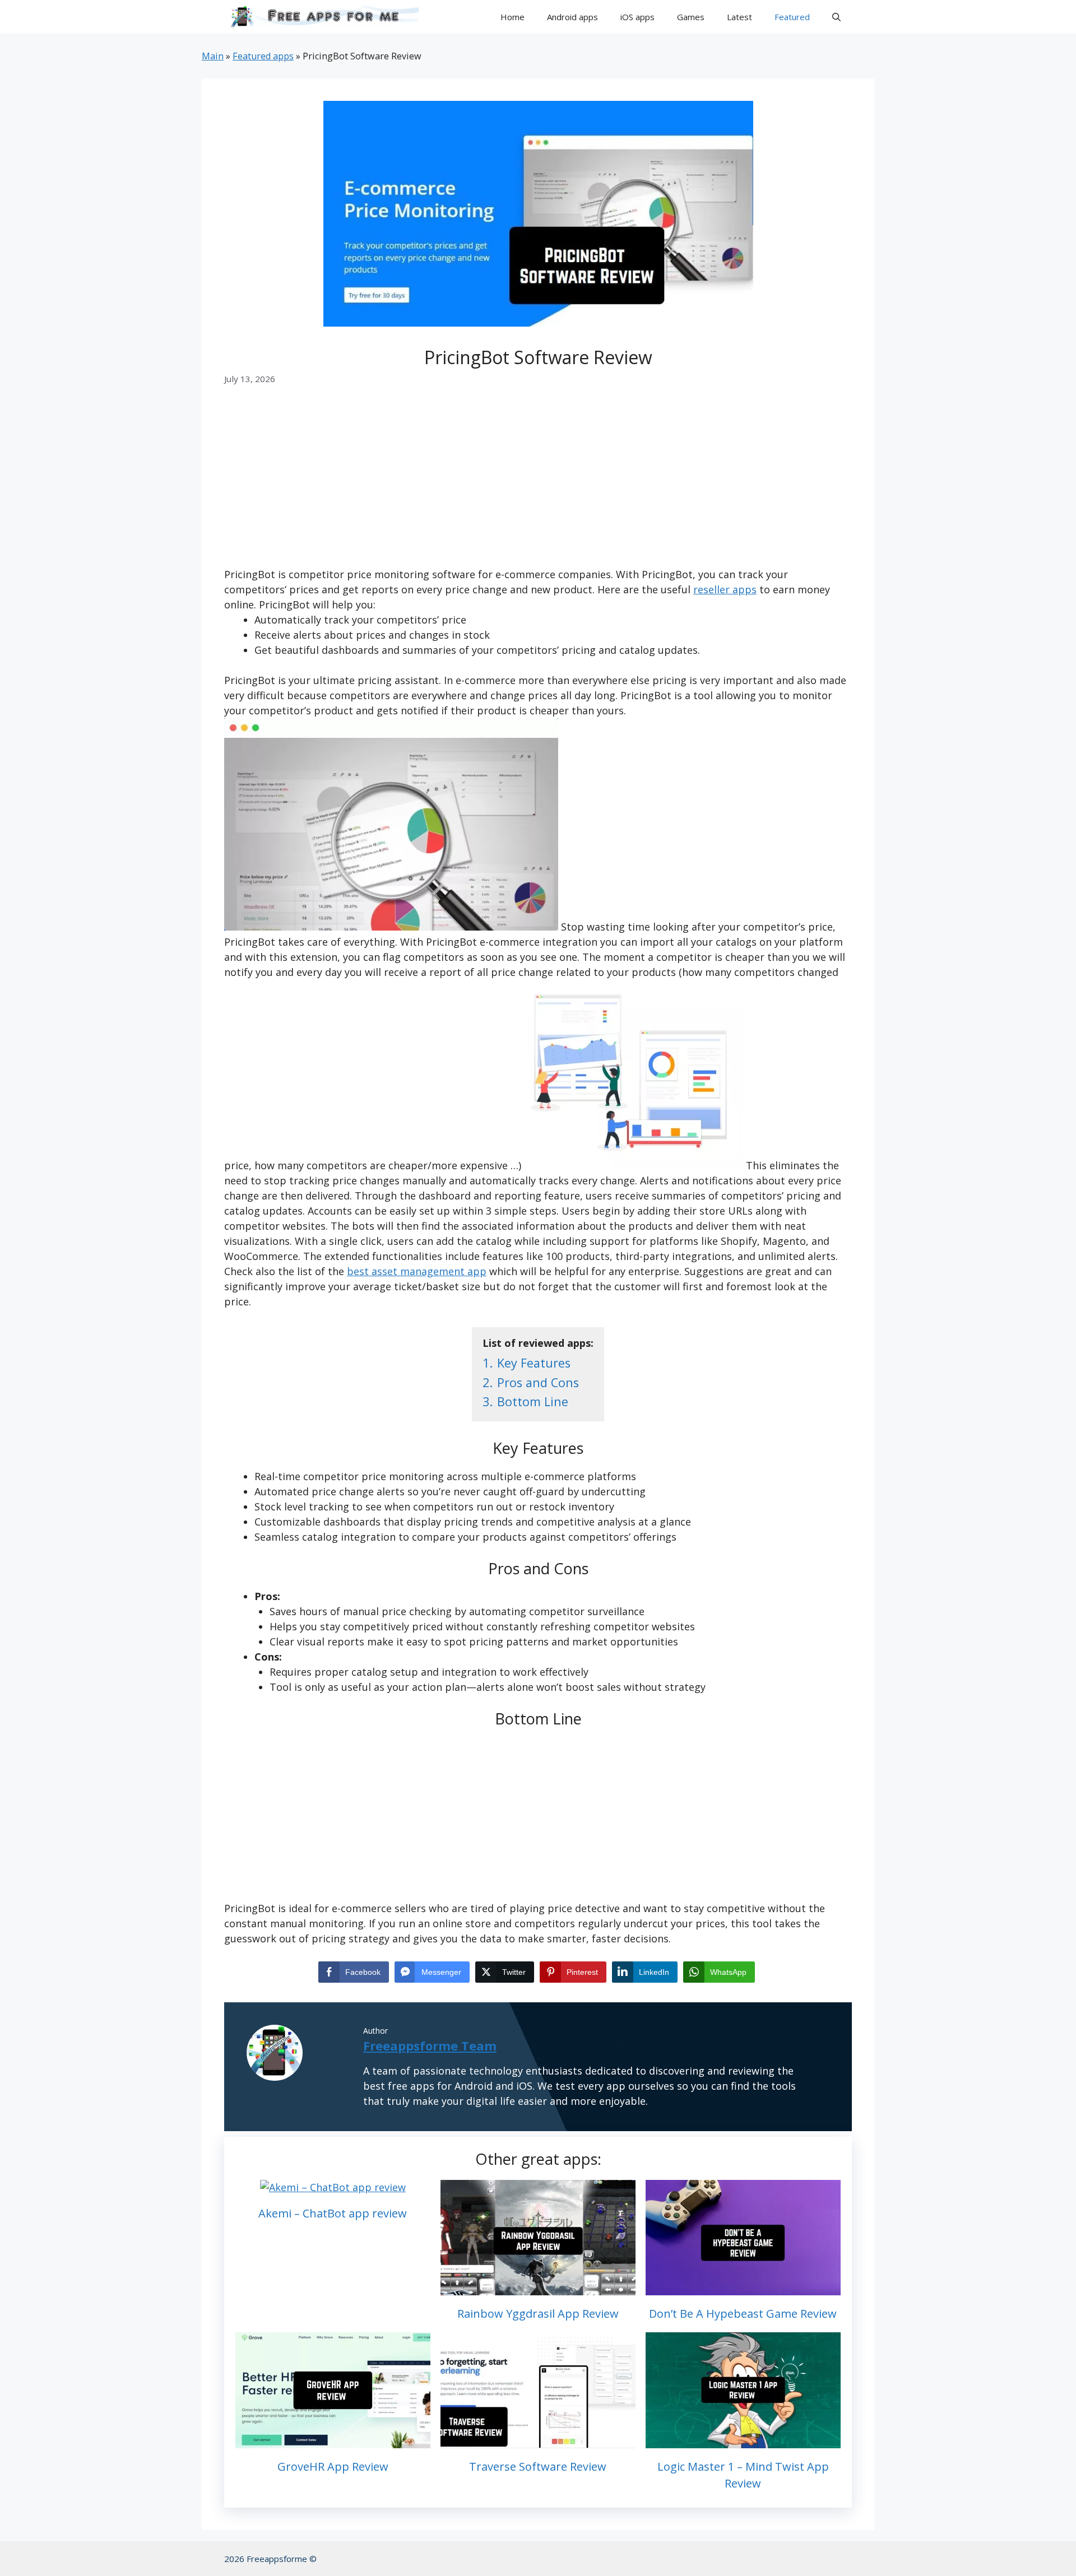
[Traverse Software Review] (538, 2440)
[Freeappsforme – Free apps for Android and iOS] (321, 17)
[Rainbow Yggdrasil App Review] (538, 2287)
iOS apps (637, 17)
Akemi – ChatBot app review (333, 2213)
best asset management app (417, 1271)
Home (513, 17)
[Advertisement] (538, 484)
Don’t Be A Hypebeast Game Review (743, 2314)
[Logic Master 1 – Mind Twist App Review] (743, 2440)
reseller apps (725, 589)
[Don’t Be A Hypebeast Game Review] (743, 2287)
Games (691, 17)
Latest (739, 17)
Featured (792, 17)
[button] (836, 17)
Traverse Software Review (538, 2466)
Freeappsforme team (430, 2045)
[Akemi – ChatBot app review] (333, 2187)
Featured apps (263, 56)
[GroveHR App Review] (333, 2440)
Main (213, 56)
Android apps (572, 17)
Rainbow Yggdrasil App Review (538, 2314)
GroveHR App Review (333, 2466)
